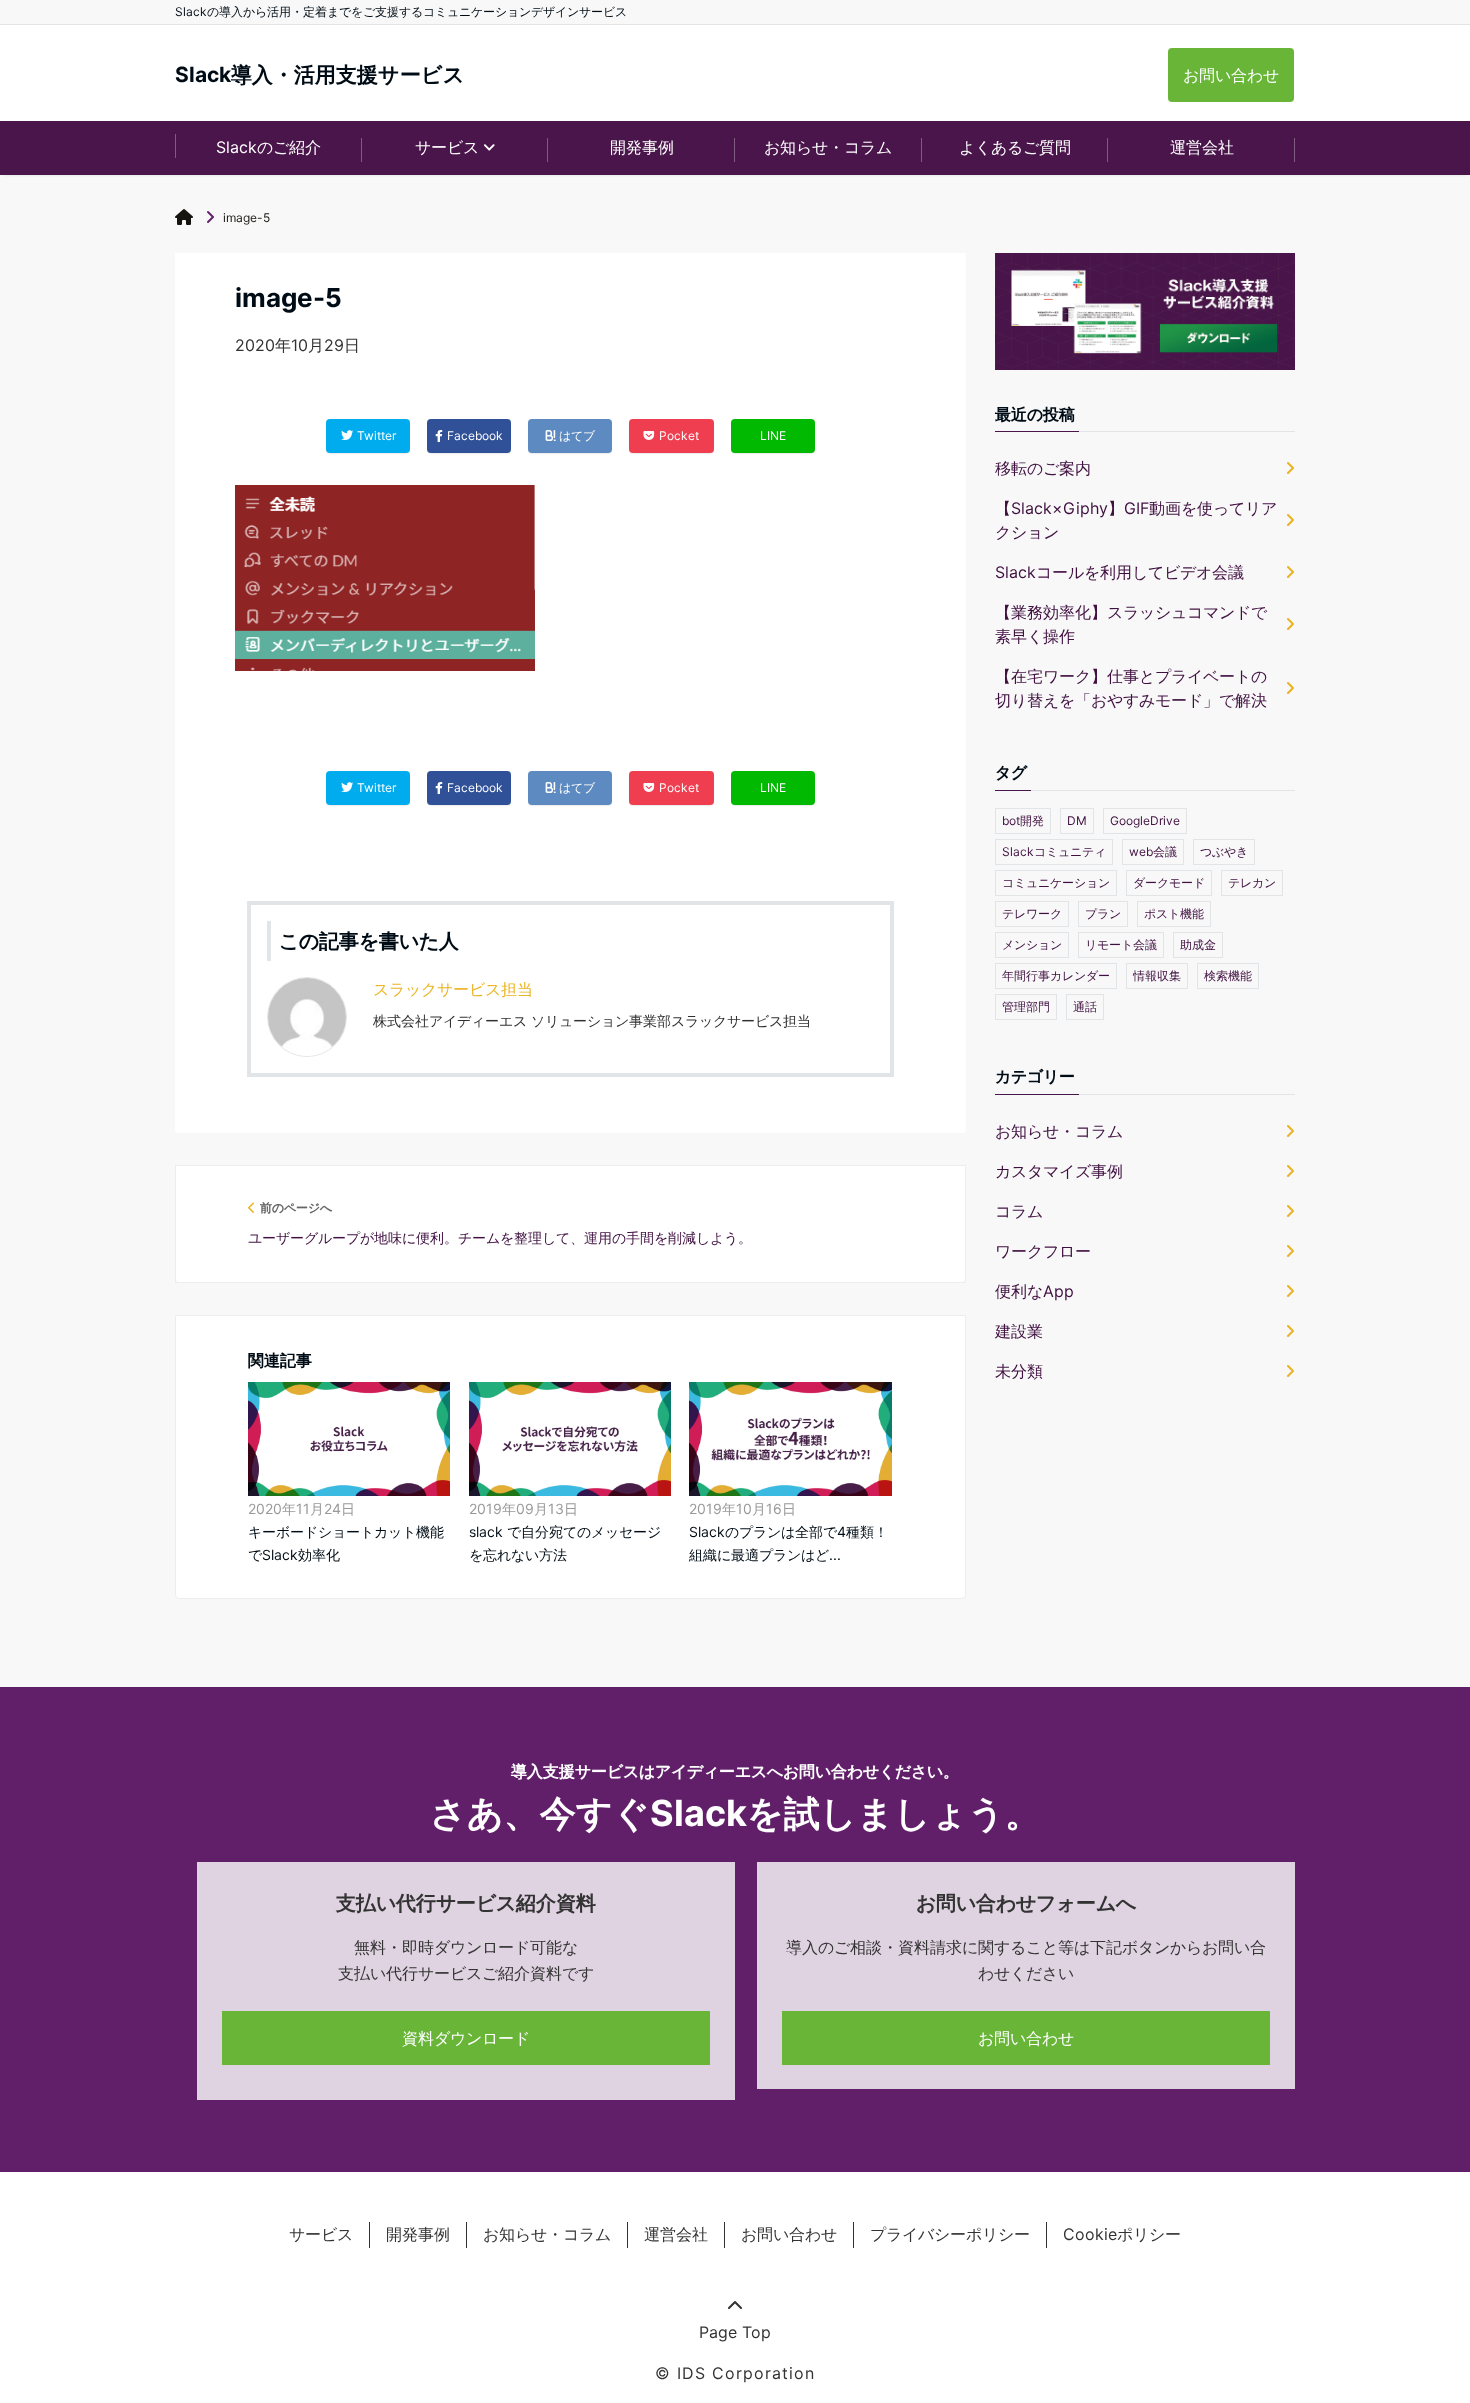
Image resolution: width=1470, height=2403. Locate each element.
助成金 (1198, 944)
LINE (773, 435)
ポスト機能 (1174, 913)
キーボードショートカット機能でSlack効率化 (346, 1542)
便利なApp (1034, 1291)
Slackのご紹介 (268, 147)
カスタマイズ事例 (1059, 1171)
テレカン (1252, 882)
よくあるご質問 (1015, 147)
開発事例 (642, 147)
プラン (1103, 913)
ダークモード (1169, 882)
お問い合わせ (1231, 75)
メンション (1032, 944)
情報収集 (1157, 975)
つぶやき (1224, 851)
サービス (321, 2234)
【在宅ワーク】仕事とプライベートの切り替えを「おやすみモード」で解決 (1131, 688)
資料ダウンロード (466, 2038)
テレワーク (1032, 913)
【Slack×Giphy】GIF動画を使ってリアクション (1136, 520)
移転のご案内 (1043, 468)
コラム (1019, 1211)
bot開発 (1023, 820)
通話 (1085, 1006)
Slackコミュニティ (1054, 851)
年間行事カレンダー (1056, 975)
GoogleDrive (1145, 820)
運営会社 (1202, 147)
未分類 (1019, 1371)
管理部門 (1026, 1006)
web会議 (1153, 851)
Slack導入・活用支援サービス (320, 74)
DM (1077, 820)
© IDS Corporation (735, 2373)
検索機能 (1228, 975)
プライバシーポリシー (950, 2234)
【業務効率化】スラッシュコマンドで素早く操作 (1131, 624)
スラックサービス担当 (453, 989)
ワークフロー (1043, 1251)
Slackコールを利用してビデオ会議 (1119, 572)
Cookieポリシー (1122, 2234)
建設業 (1019, 1331)
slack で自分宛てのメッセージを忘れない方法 (565, 1542)
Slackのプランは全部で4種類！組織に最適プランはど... (788, 1542)
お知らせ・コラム (828, 147)
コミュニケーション (1056, 882)
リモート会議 (1121, 944)
